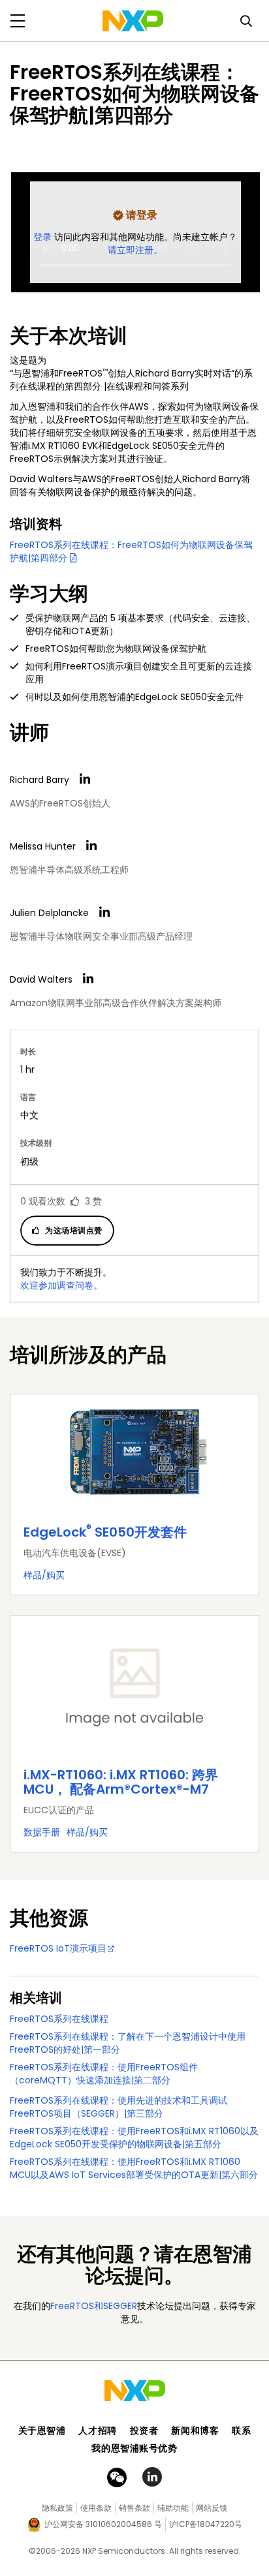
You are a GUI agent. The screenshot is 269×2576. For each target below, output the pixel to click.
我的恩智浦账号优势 (134, 2448)
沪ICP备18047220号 (206, 2524)
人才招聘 (97, 2430)
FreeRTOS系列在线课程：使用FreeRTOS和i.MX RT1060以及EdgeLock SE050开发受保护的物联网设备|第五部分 (134, 2138)
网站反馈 (212, 2508)
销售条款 (134, 2508)
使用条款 (96, 2508)
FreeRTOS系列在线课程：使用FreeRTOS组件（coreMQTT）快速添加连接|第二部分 (104, 2074)
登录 (44, 237)
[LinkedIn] (85, 779)
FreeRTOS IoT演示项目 (58, 1948)
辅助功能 (173, 2508)
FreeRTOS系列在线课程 (59, 2019)
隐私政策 (57, 2508)
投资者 (144, 2430)
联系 (241, 2430)
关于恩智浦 (42, 2430)
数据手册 (42, 1832)
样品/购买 (44, 1575)
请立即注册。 (135, 250)
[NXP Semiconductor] (133, 21)
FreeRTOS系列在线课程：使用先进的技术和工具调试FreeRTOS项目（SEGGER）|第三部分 (119, 2107)
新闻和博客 (195, 2430)
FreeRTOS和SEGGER (94, 2306)
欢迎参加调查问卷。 (61, 1285)
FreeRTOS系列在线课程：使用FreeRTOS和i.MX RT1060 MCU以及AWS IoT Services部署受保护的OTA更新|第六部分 (134, 2168)
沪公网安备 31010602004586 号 (103, 2524)
